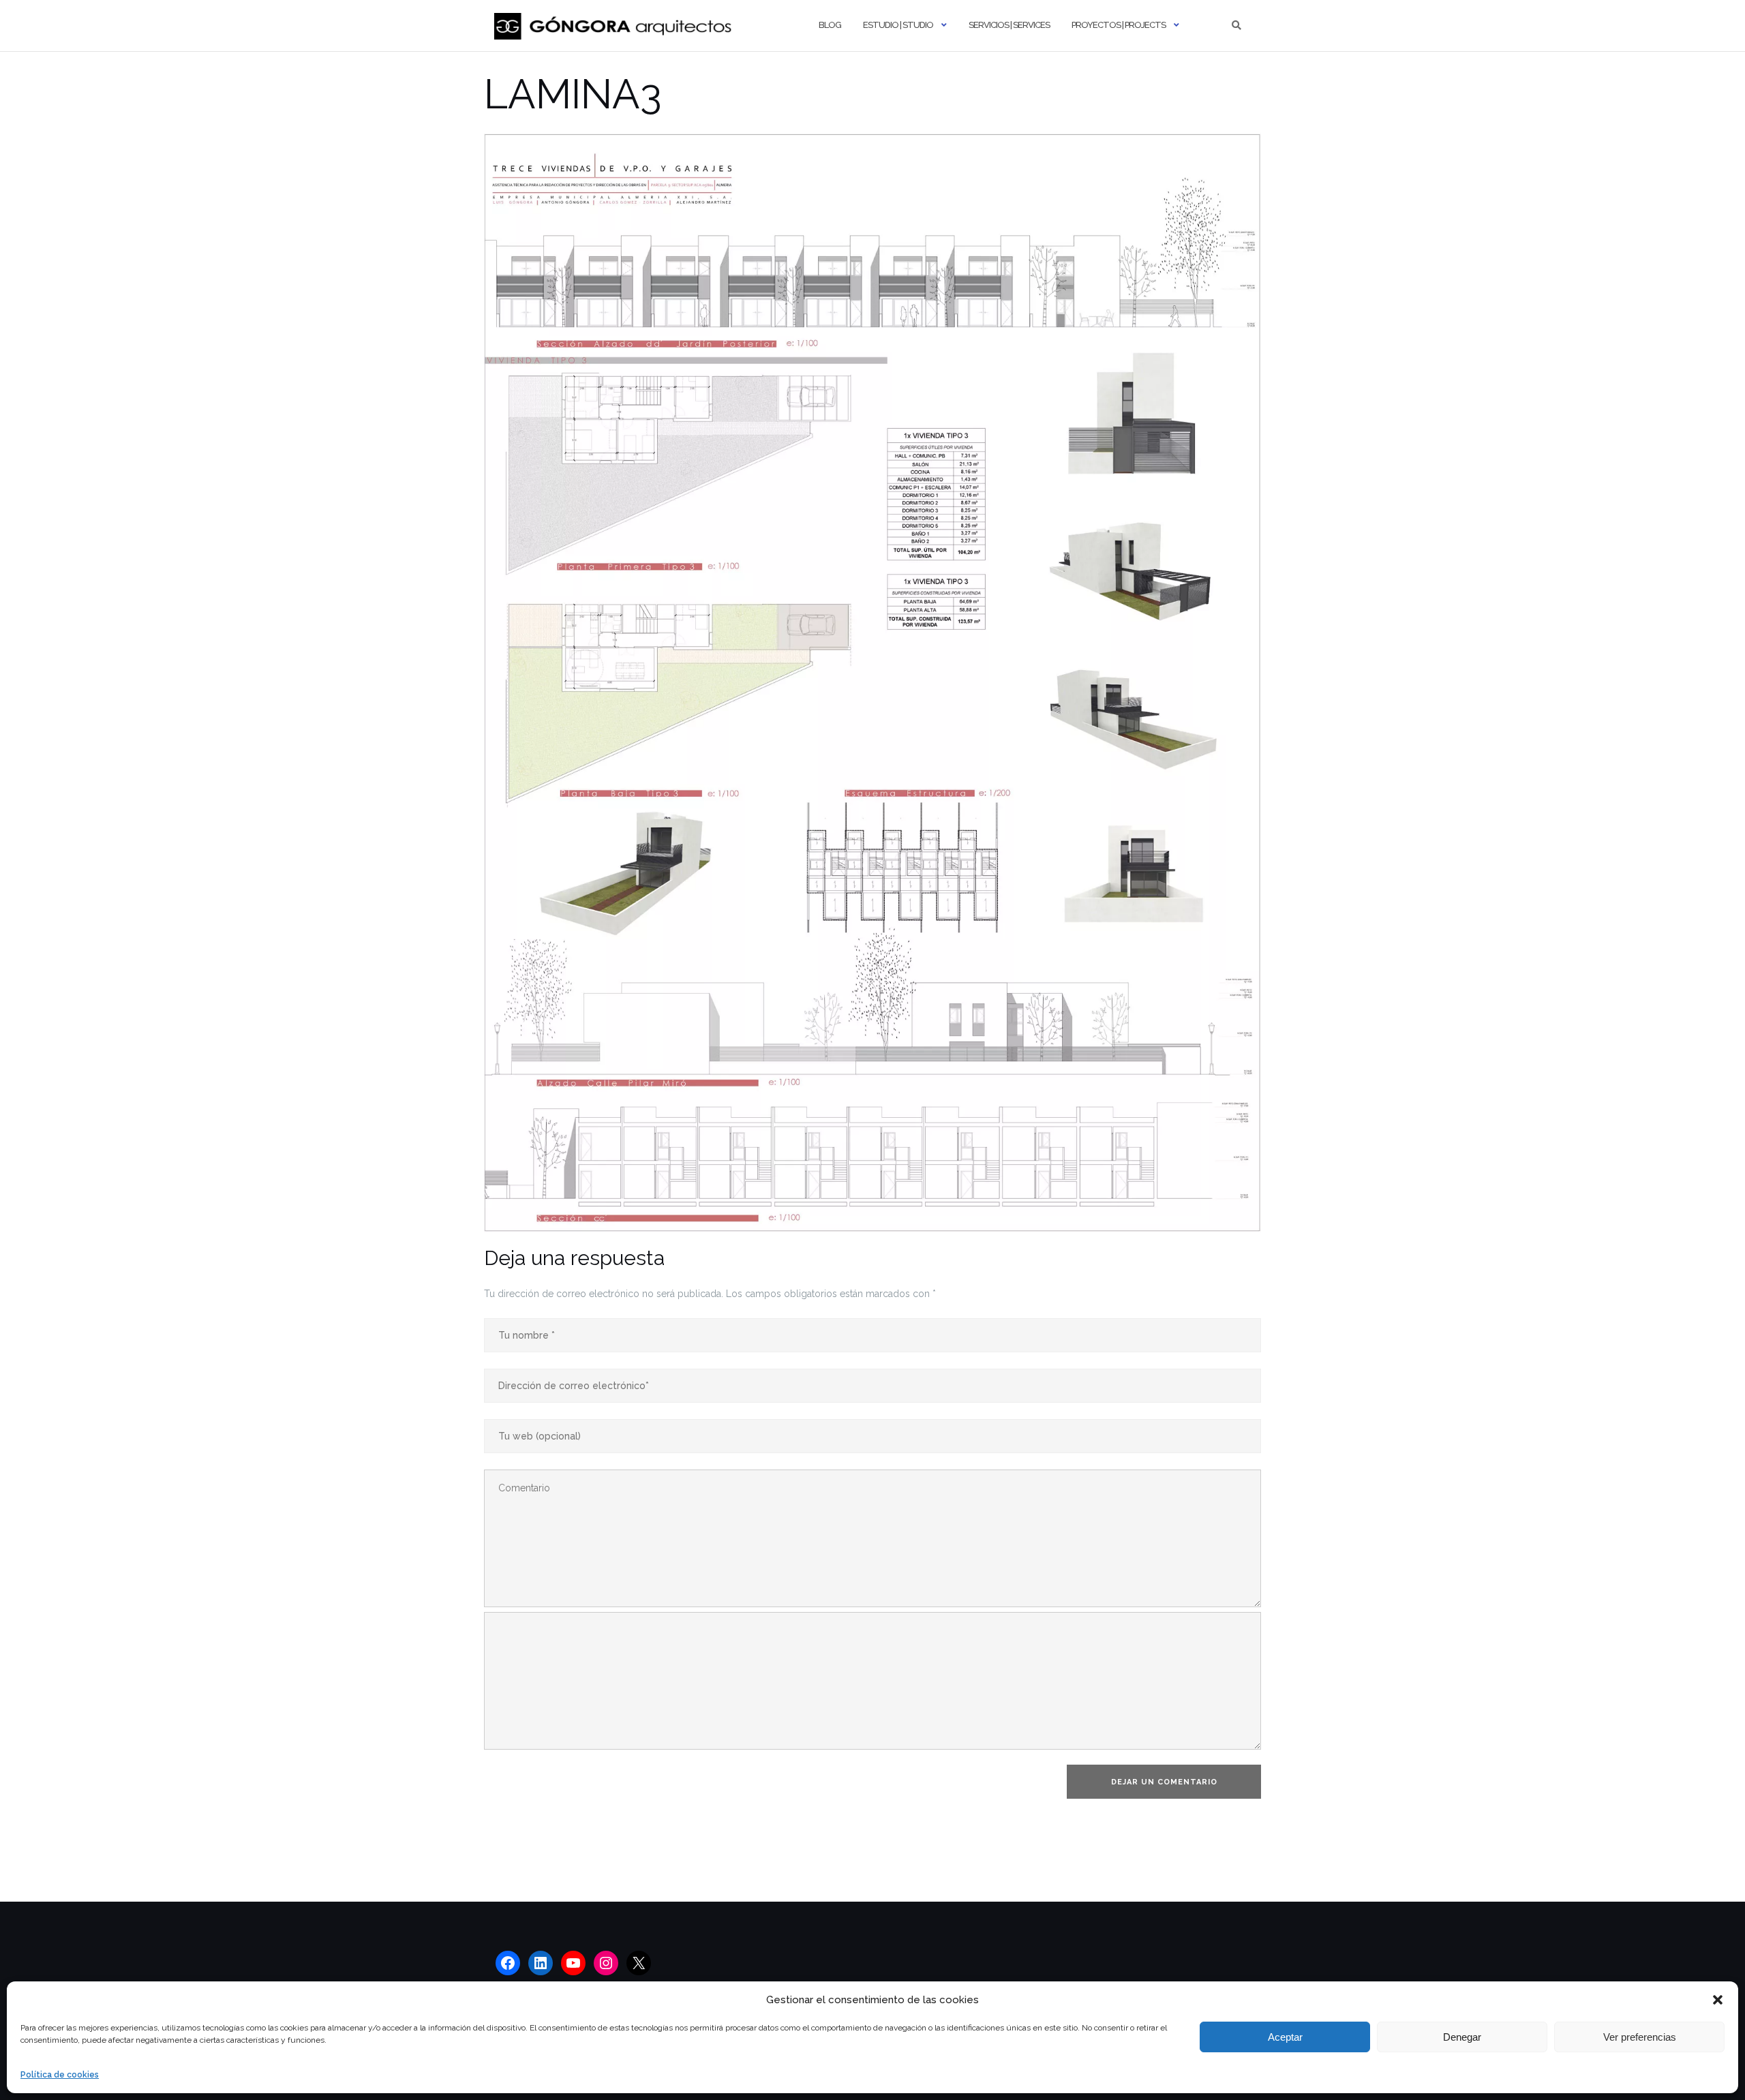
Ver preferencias (1640, 2037)
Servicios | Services (1009, 25)
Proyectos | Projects (1119, 25)
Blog (830, 25)
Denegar (1462, 2037)
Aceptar (1285, 2037)
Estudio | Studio (898, 25)
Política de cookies (60, 2075)
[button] (1718, 2000)
